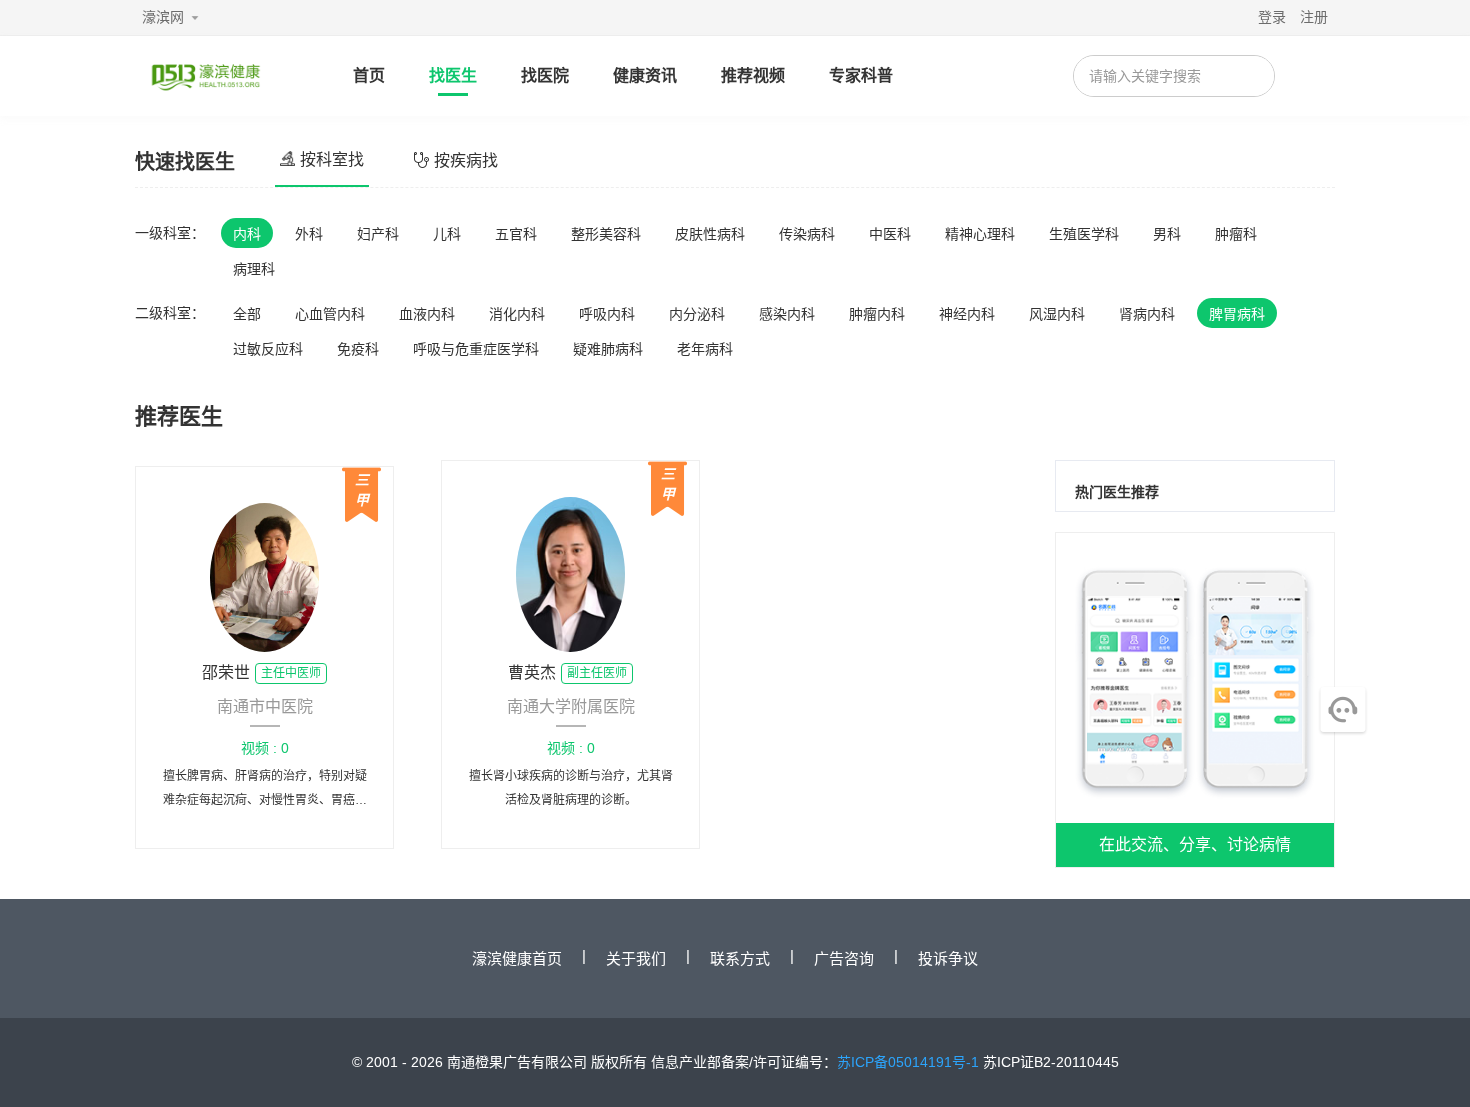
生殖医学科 (1084, 234)
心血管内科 (330, 314)
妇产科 (378, 234)
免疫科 (358, 349)
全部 (247, 314)
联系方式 (740, 958)
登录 (1272, 17)
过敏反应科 (268, 349)
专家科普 (861, 75)
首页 (369, 75)
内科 (247, 234)
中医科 (890, 234)
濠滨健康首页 (517, 958)
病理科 (254, 269)
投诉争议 (948, 958)
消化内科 (517, 314)
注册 (1314, 17)
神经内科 (967, 314)
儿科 (447, 234)
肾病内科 (1147, 314)
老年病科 (705, 349)
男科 (1167, 234)
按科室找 (332, 159)
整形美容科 (606, 234)
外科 (309, 234)
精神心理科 (980, 234)
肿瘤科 (1236, 234)
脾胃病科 (1237, 314)
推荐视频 (753, 75)
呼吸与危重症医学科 (476, 349)
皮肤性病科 (710, 234)
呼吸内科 (607, 314)
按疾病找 (466, 160)
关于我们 (636, 958)
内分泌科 (697, 314)
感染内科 (787, 314)
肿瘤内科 (877, 314)
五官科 (516, 234)
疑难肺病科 (608, 349)
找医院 (545, 75)
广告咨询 (844, 958)
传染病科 (807, 234)
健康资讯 (645, 75)
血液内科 (427, 314)
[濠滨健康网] (205, 76)
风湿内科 (1057, 314)
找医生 (453, 75)
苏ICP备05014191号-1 (908, 1062)
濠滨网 (163, 17)
